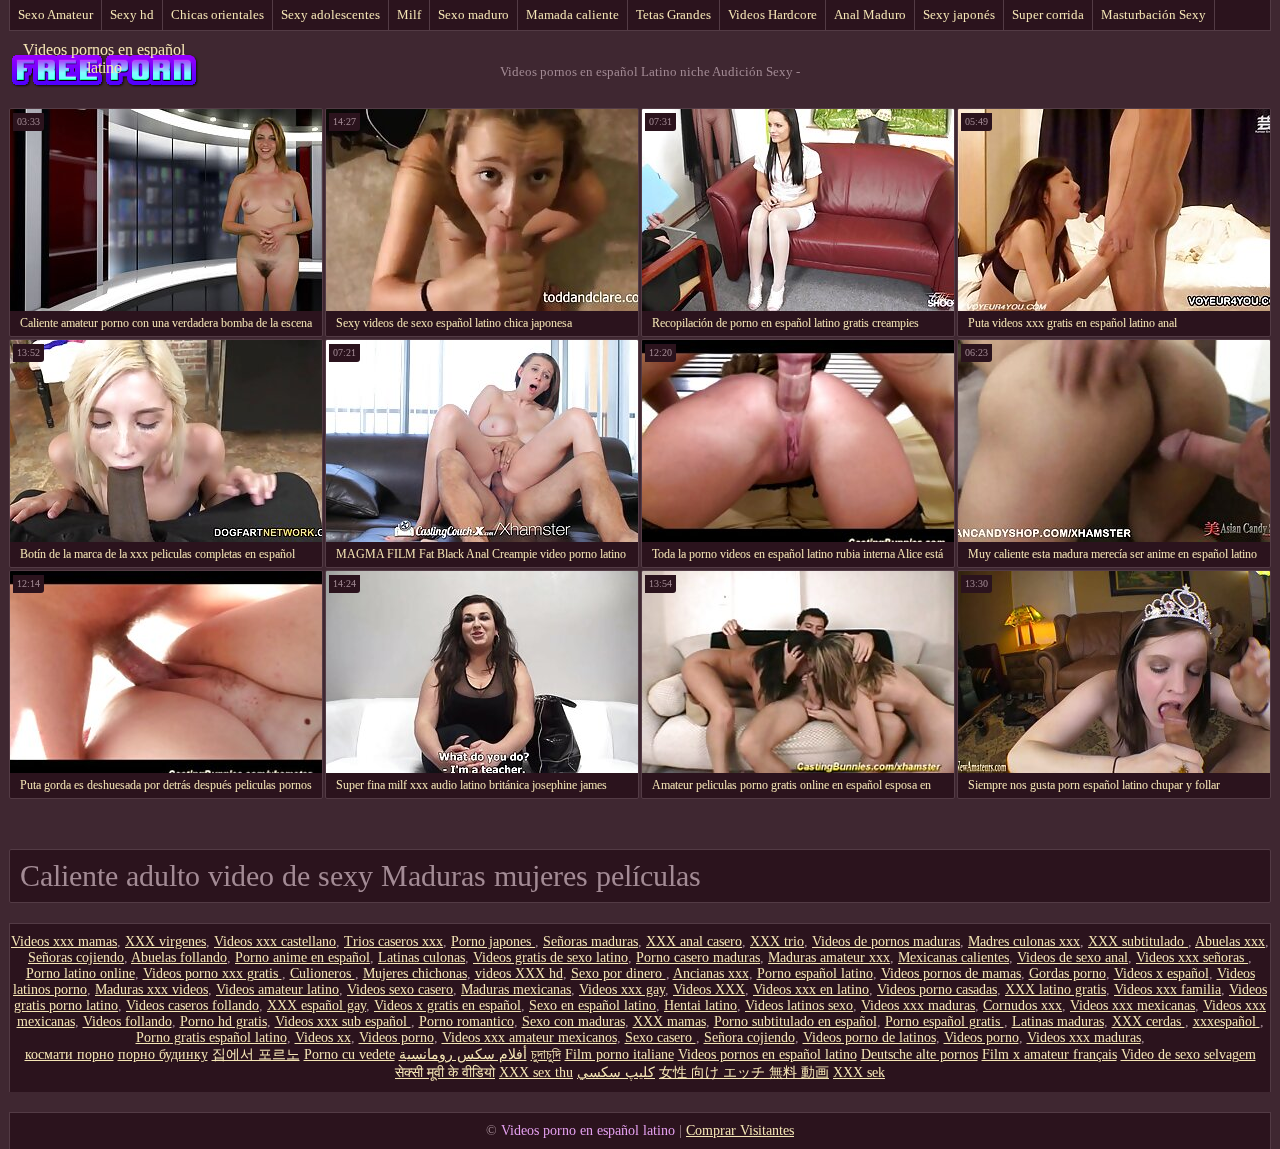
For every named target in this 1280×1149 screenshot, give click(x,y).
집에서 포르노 (256, 1054)
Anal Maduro (870, 14)
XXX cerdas (1148, 1021)
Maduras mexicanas (516, 989)
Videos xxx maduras (918, 1005)
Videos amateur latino (277, 989)
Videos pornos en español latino (104, 58)
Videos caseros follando (192, 1005)
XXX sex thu (536, 1072)
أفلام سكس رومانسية (463, 1054)
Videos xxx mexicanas (1132, 1005)
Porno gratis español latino (211, 1037)
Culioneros (322, 973)
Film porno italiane (619, 1054)
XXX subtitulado (1138, 941)
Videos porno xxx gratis (212, 973)
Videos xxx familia (1167, 989)
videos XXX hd (519, 973)
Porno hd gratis (223, 1021)
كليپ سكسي (616, 1072)
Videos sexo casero (400, 989)
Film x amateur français (1049, 1054)
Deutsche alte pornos (919, 1054)
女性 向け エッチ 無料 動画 (744, 1072)
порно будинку (163, 1054)
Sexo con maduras (573, 1021)
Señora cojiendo (749, 1037)
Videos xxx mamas (64, 941)
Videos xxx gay (622, 989)
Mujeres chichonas (415, 973)
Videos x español (1161, 973)
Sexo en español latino (592, 1005)
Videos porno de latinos (869, 1037)
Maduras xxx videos (151, 989)
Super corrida (1048, 14)
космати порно (69, 1054)
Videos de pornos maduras (886, 941)
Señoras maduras (590, 941)
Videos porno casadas (937, 989)
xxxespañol (1226, 1021)
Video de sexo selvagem (1188, 1054)
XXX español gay (316, 1005)
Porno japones (493, 941)
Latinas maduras (1058, 1021)
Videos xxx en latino (811, 989)
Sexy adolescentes (330, 14)
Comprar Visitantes (740, 1130)
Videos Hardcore (772, 14)
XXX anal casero (694, 941)
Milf (409, 14)
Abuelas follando (179, 957)
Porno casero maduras (698, 957)
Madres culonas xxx (1024, 941)
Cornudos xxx (1022, 1005)
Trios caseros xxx (393, 941)
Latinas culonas (421, 957)
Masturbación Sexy (1153, 14)
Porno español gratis (944, 1021)
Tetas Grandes (673, 14)
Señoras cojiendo (76, 957)
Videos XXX (709, 989)
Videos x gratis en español (447, 1005)
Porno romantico (466, 1021)
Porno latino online (80, 973)
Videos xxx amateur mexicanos (529, 1037)
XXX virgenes (165, 941)
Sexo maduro (473, 14)
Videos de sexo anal (1072, 957)
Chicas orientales (217, 14)
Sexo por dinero (618, 973)
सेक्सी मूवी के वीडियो (445, 1072)
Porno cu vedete (349, 1054)
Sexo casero (660, 1037)
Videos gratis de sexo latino (550, 957)
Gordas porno (1067, 973)
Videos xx (323, 1037)
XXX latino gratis (1055, 989)
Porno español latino (815, 973)
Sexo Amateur (55, 14)
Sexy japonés (959, 14)
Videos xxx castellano (275, 941)
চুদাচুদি (546, 1054)
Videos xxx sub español (343, 1021)
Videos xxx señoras (1192, 957)
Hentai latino (700, 1005)
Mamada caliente (572, 14)
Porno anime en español (302, 957)
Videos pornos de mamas (951, 973)
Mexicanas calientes (953, 957)
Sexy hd (132, 14)
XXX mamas (669, 1021)
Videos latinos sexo (799, 1005)
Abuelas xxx (1230, 941)
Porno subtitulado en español (795, 1021)
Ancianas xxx (711, 973)
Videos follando (127, 1021)
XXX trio (777, 941)
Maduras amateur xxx (829, 957)
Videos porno (396, 1037)
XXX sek (859, 1072)
